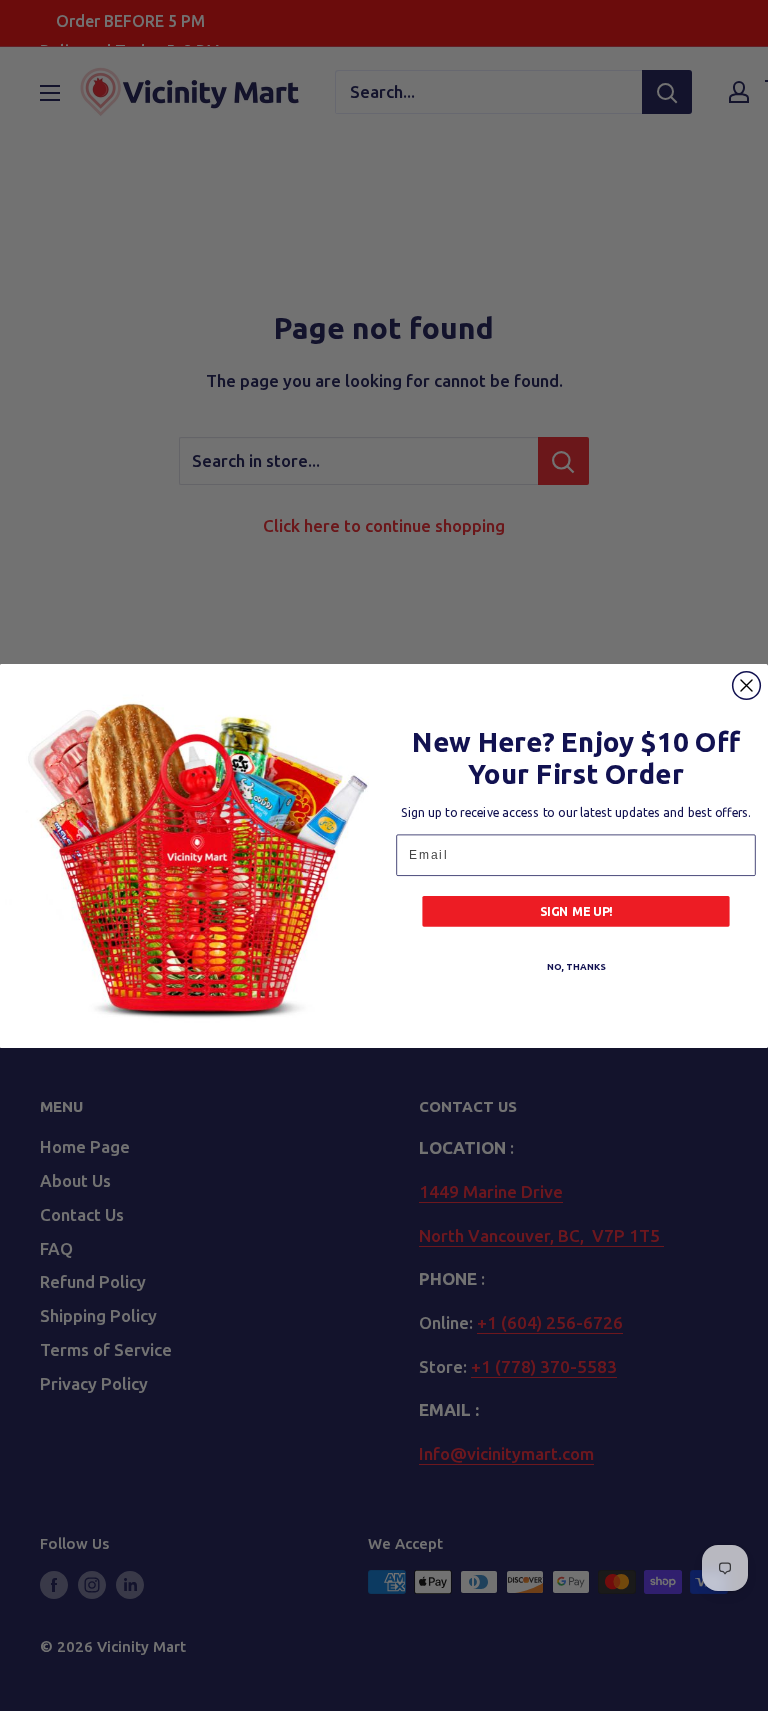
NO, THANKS (576, 966)
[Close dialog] (747, 685)
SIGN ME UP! (576, 911)
